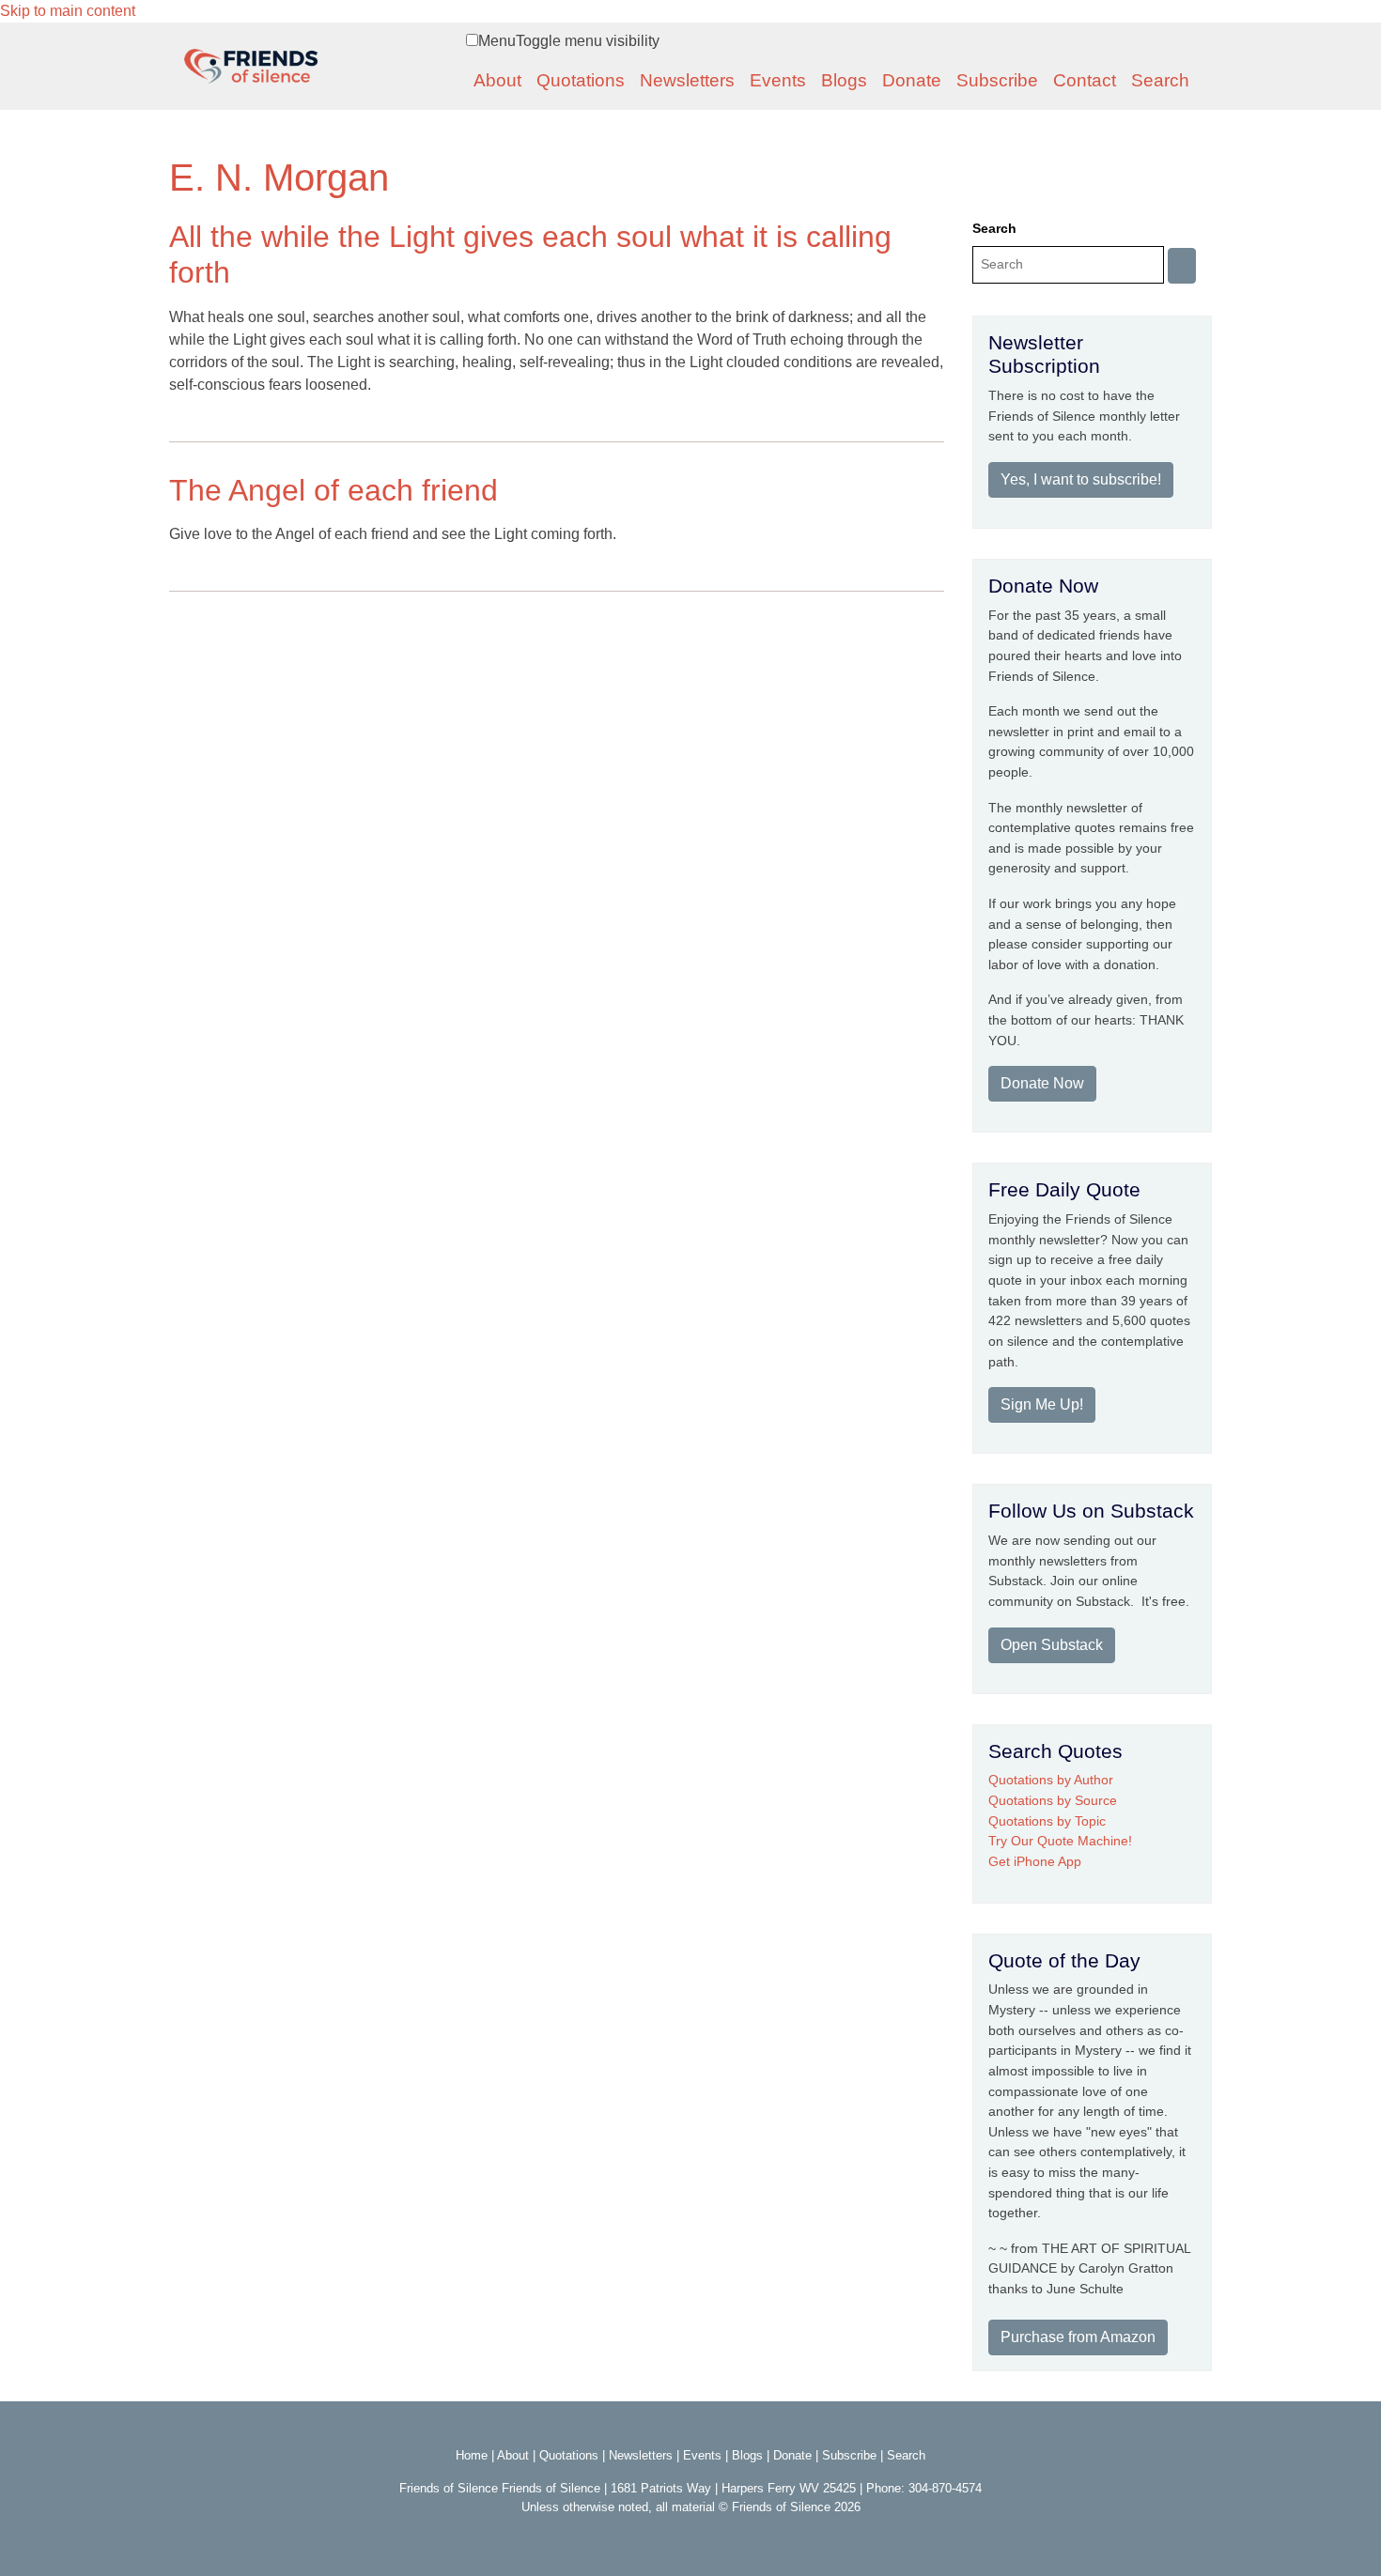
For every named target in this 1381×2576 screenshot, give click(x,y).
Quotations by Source (1053, 1800)
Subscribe (997, 80)
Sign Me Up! (1042, 1404)
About (497, 80)
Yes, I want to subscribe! (1081, 479)
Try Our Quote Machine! (1060, 1841)
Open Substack (1052, 1645)
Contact (1085, 80)
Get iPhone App (1035, 1861)
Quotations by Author (1051, 1780)
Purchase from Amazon (1078, 2337)
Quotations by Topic (1047, 1821)
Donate (912, 80)
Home (472, 2455)
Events (778, 80)
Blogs (844, 80)
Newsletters (687, 80)
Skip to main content (68, 11)
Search (1160, 80)
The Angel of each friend (334, 490)
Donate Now (1042, 1083)
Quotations (581, 80)
